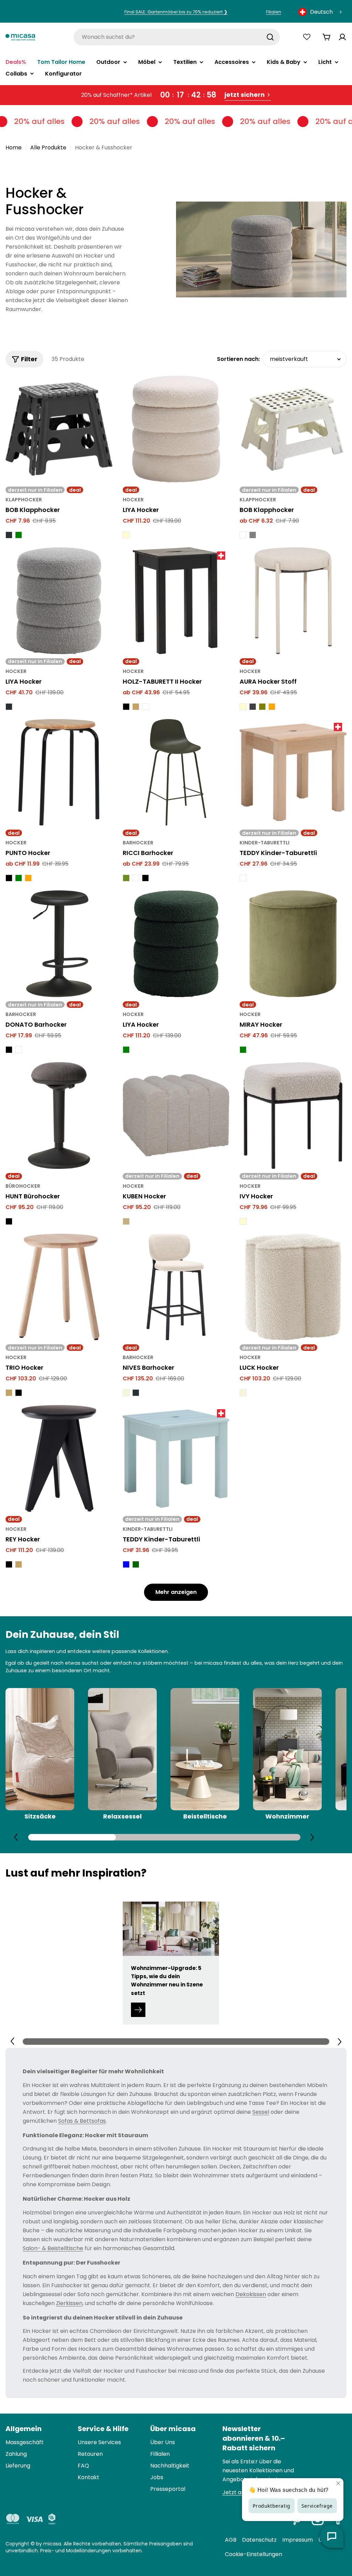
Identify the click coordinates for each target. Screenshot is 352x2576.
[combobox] (321, 12)
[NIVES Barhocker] (176, 1287)
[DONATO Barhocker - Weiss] (19, 1050)
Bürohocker (23, 1186)
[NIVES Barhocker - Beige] (126, 1393)
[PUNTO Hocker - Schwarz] (9, 878)
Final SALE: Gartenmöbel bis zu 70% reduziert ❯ (176, 12)
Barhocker (138, 843)
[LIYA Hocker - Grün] (126, 1050)
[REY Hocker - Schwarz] (9, 1564)
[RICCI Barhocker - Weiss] (136, 878)
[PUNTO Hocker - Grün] (19, 878)
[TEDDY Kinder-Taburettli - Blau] (126, 1564)
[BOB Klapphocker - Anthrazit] (9, 535)
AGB (231, 2540)
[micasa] (20, 37)
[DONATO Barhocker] (59, 944)
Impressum (298, 2540)
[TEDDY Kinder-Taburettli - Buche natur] (243, 878)
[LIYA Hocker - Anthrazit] (9, 707)
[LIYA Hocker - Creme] (126, 535)
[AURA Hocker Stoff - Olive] (262, 707)
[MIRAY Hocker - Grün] (243, 1050)
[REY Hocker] (59, 1458)
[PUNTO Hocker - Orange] (28, 878)
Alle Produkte (48, 147)
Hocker (133, 500)
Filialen (274, 12)
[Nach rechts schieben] (312, 1837)
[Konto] (342, 37)
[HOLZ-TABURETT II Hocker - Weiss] (145, 707)
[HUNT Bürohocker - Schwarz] (9, 1221)
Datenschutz (259, 2540)
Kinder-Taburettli (265, 843)
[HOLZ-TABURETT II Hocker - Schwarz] (126, 707)
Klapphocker (24, 500)
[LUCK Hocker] (293, 1287)
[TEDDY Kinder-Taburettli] (293, 772)
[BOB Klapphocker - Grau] (253, 535)
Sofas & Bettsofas (82, 2121)
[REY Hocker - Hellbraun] (19, 1564)
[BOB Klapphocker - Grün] (19, 535)
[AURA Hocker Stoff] (293, 601)
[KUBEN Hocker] (176, 1115)
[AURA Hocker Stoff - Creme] (243, 707)
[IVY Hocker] (293, 1115)
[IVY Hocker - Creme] (243, 1221)
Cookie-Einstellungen (254, 2554)
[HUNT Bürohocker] (59, 1115)
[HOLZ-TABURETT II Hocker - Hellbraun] (136, 707)
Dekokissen (251, 2294)
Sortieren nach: (238, 359)
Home (14, 147)
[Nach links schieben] (16, 1837)
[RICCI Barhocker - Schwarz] (145, 878)
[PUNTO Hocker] (59, 772)
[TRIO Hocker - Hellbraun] (9, 1393)
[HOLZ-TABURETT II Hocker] (176, 601)
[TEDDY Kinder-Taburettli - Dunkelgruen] (136, 1564)
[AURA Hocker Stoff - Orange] (272, 707)
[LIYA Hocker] (176, 429)
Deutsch (321, 12)
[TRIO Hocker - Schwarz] (19, 1393)
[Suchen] (270, 37)
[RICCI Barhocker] (176, 772)
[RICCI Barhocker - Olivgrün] (126, 878)
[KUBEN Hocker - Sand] (126, 1221)
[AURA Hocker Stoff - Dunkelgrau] (253, 707)
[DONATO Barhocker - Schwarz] (9, 1050)
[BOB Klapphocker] (59, 429)
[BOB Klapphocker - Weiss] (243, 535)
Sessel (261, 2112)
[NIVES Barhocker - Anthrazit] (136, 1393)
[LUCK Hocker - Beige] (243, 1393)
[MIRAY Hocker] (293, 944)
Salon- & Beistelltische (53, 2248)
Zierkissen (69, 2303)
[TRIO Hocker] (59, 1287)
